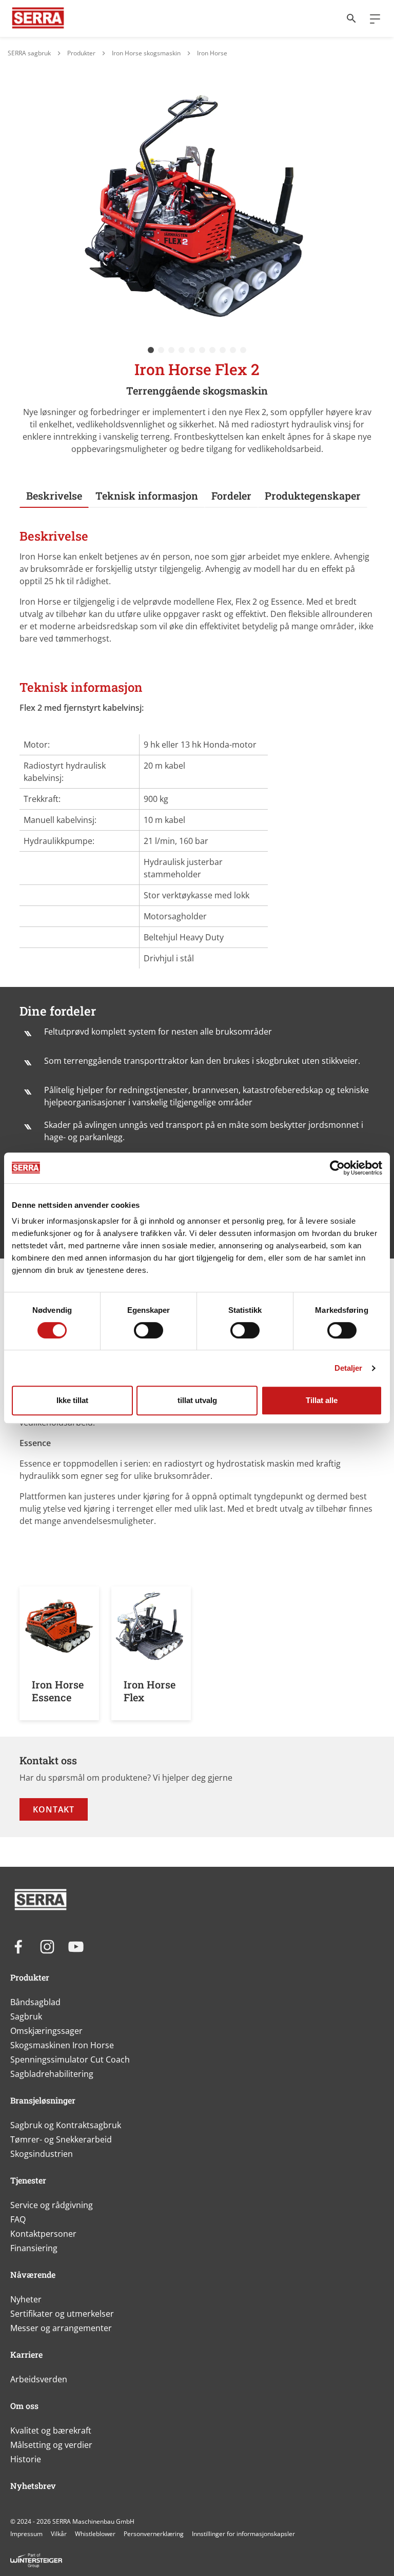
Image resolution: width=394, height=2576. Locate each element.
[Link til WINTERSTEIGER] (38, 18)
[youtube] (76, 1947)
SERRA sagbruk (29, 53)
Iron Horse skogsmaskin (146, 53)
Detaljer (349, 1368)
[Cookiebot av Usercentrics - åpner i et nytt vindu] (337, 1168)
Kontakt (54, 1809)
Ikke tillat (72, 1400)
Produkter (81, 53)
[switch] (149, 1330)
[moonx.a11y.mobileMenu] (371, 18)
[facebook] (18, 1947)
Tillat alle (322, 1400)
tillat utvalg (197, 1400)
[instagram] (47, 1947)
